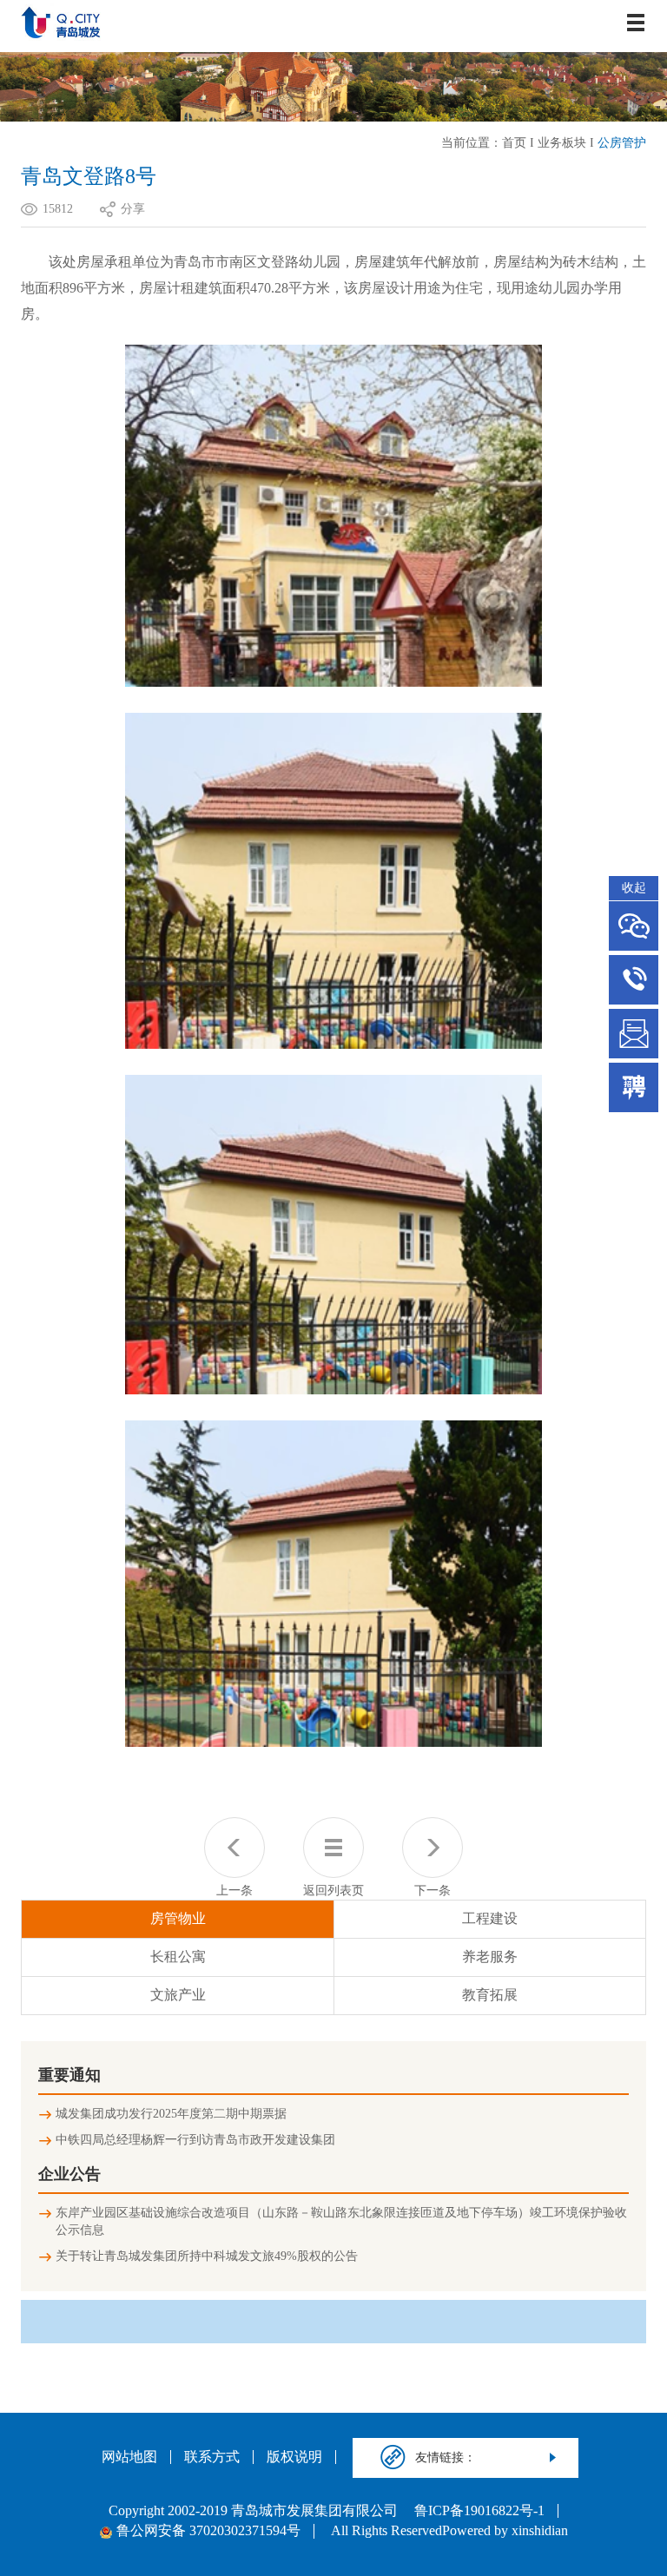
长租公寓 (178, 1957)
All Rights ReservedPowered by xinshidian (449, 2531)
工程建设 (490, 1918)
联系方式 (212, 2457)
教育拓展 (490, 1995)
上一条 (234, 1891)
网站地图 (129, 2457)
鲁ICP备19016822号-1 (479, 2511)
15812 (58, 209)
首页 (514, 143)
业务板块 (562, 143)
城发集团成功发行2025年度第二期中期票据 (171, 2114)
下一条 (433, 1891)
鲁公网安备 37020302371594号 (208, 2531)
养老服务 (490, 1957)
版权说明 (294, 2457)
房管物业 (178, 1918)
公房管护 (622, 143)
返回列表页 (333, 1891)
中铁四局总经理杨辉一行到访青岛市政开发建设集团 (195, 2140)
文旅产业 (178, 1995)
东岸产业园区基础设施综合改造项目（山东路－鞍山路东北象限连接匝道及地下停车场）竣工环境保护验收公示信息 (341, 2221)
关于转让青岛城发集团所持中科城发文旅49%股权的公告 (207, 2256)
